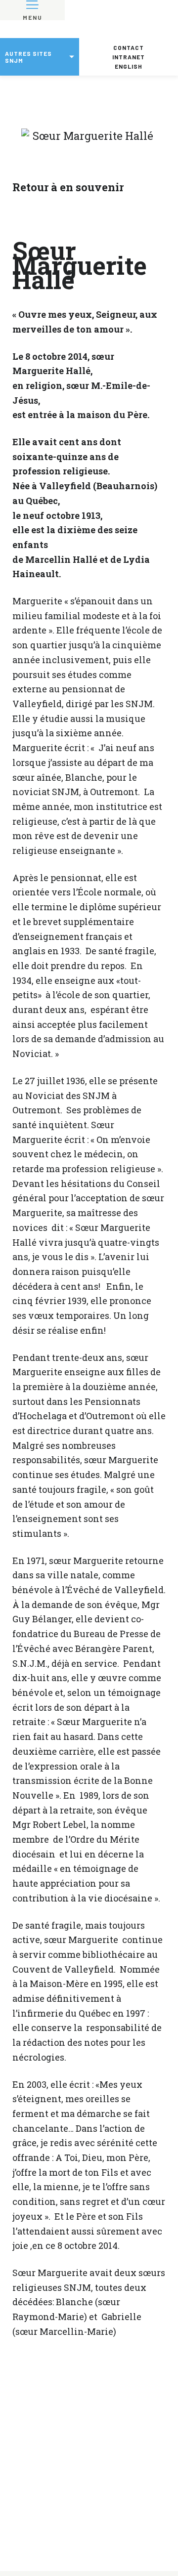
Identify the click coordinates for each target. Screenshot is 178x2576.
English (129, 66)
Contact (129, 47)
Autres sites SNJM (28, 57)
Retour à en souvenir (68, 187)
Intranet (129, 57)
